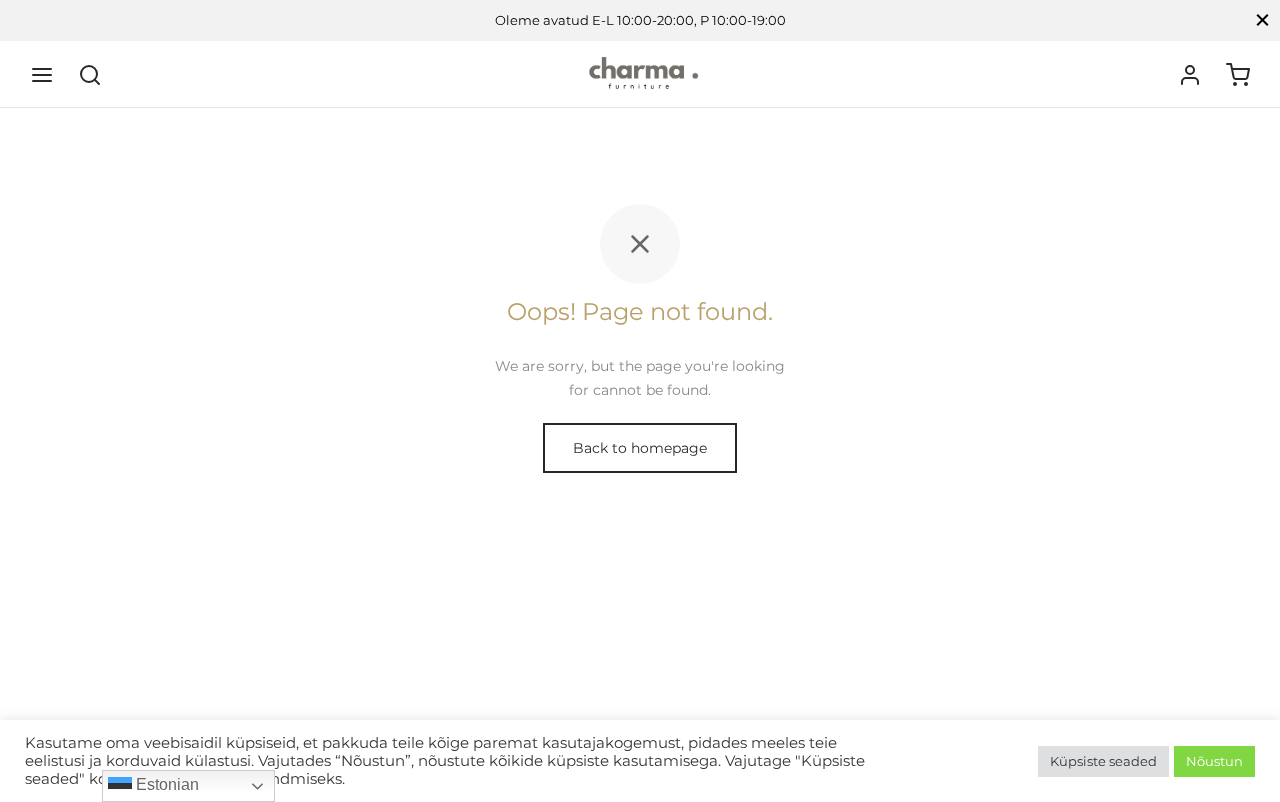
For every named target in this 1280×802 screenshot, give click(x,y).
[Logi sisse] (1190, 75)
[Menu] (42, 75)
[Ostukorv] (1238, 75)
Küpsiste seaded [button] (1103, 761)
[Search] (90, 75)
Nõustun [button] (1214, 761)
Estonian (165, 784)
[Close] (1262, 20)
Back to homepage (640, 448)
